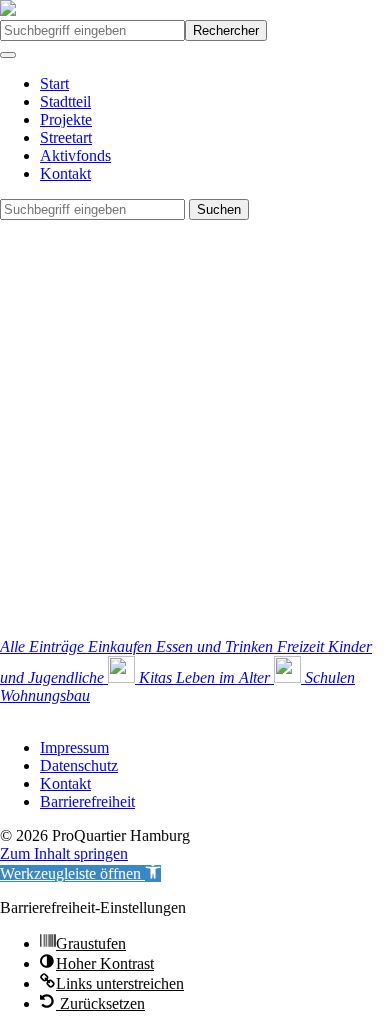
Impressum (74, 747)
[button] (80, 873)
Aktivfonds (75, 155)
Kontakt (65, 173)
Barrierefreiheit (87, 801)
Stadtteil (65, 101)
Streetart (66, 137)
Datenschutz (79, 765)
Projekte (66, 119)
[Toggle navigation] (8, 55)
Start (54, 83)
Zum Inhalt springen (64, 853)
